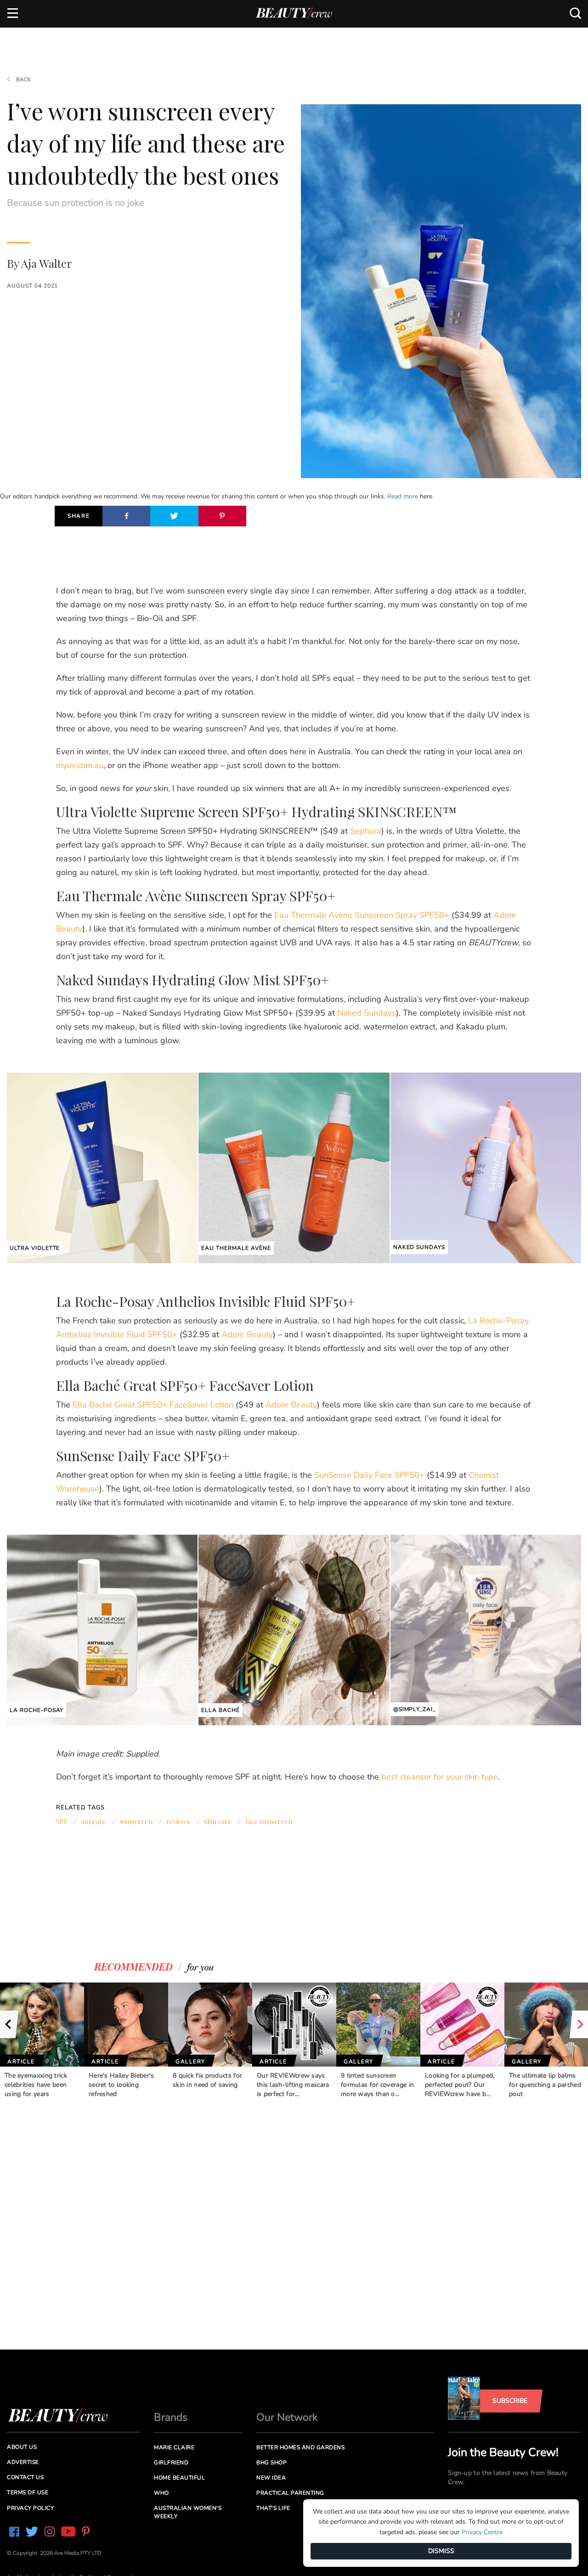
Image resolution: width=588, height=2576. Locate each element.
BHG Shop (271, 2463)
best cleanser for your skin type (440, 1777)
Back (23, 79)
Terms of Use (28, 2492)
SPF (62, 1821)
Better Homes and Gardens (300, 2447)
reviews (178, 1821)
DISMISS (441, 2551)
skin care (218, 1821)
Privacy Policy (30, 2508)
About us (22, 2447)
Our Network (287, 2417)
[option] (42, 2041)
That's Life (273, 2508)
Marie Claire (174, 2447)
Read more (403, 496)
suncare (94, 1821)
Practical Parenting (290, 2493)
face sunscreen (269, 1821)
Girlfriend (171, 2463)
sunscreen (136, 1821)
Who (161, 2493)
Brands (171, 2417)
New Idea (271, 2478)
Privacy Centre (482, 2532)
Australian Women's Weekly (188, 2512)
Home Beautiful (179, 2478)
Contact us (25, 2477)
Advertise (23, 2462)
